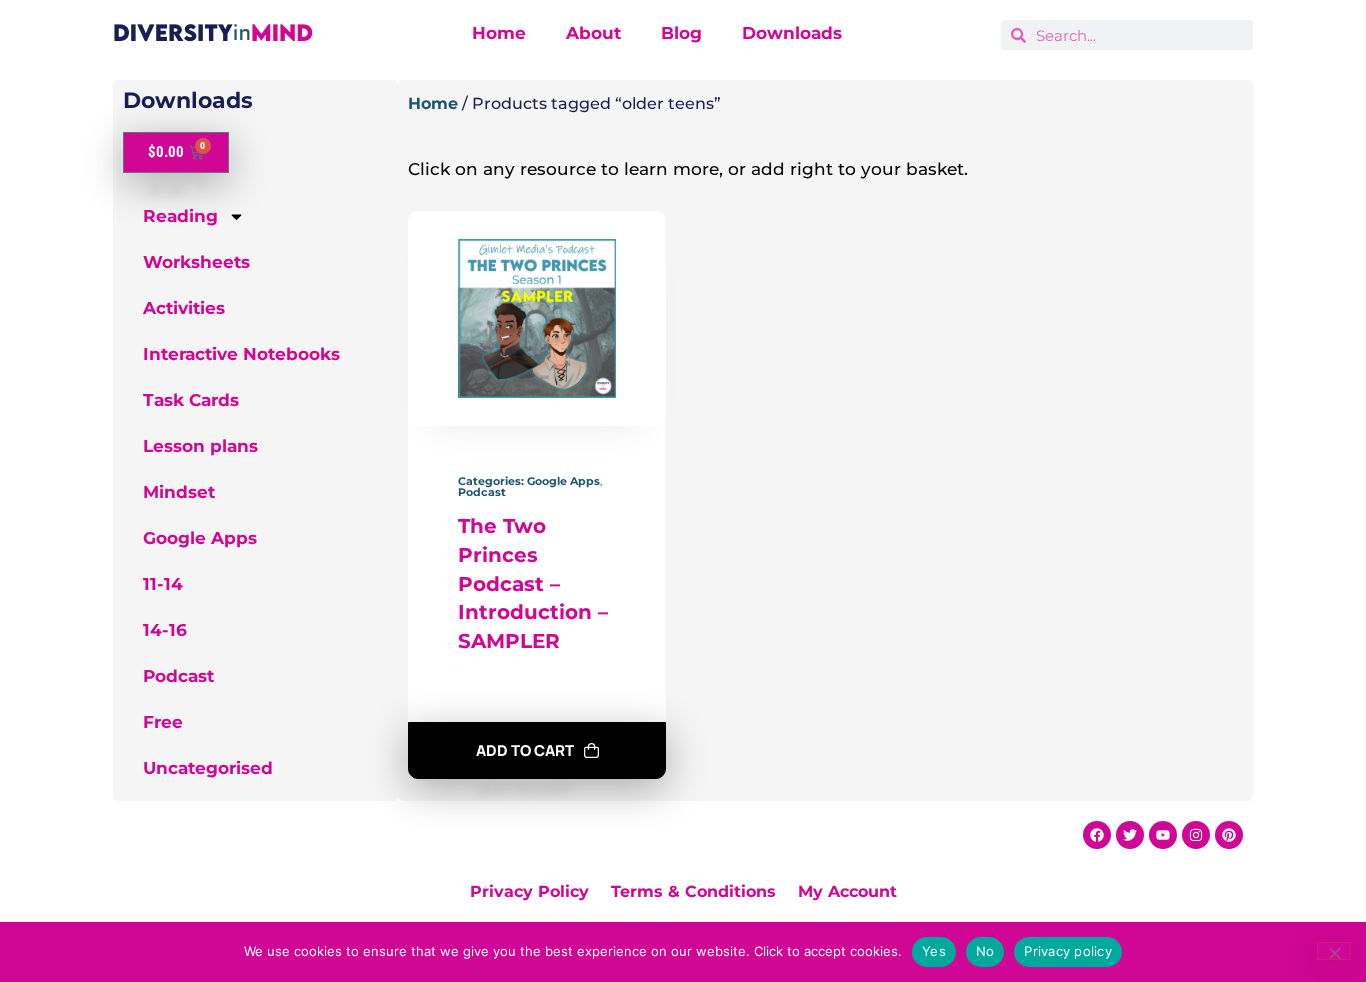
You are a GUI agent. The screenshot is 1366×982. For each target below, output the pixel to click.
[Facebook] (1097, 835)
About (593, 33)
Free (163, 722)
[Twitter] (1130, 835)
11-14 (163, 584)
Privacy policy (1068, 951)
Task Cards (191, 400)
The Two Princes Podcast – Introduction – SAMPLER (533, 584)
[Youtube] (1163, 835)
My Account (847, 891)
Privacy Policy (529, 891)
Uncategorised (208, 768)
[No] (1334, 951)
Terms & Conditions (693, 891)
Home (499, 33)
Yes (934, 951)
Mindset (179, 492)
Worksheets (196, 262)
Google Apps (200, 538)
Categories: (492, 481)
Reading (180, 216)
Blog (681, 33)
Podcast (178, 676)
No (985, 951)
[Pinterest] (1229, 835)
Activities (184, 308)
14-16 (165, 630)
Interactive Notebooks (241, 354)
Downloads (792, 33)
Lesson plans (200, 446)
